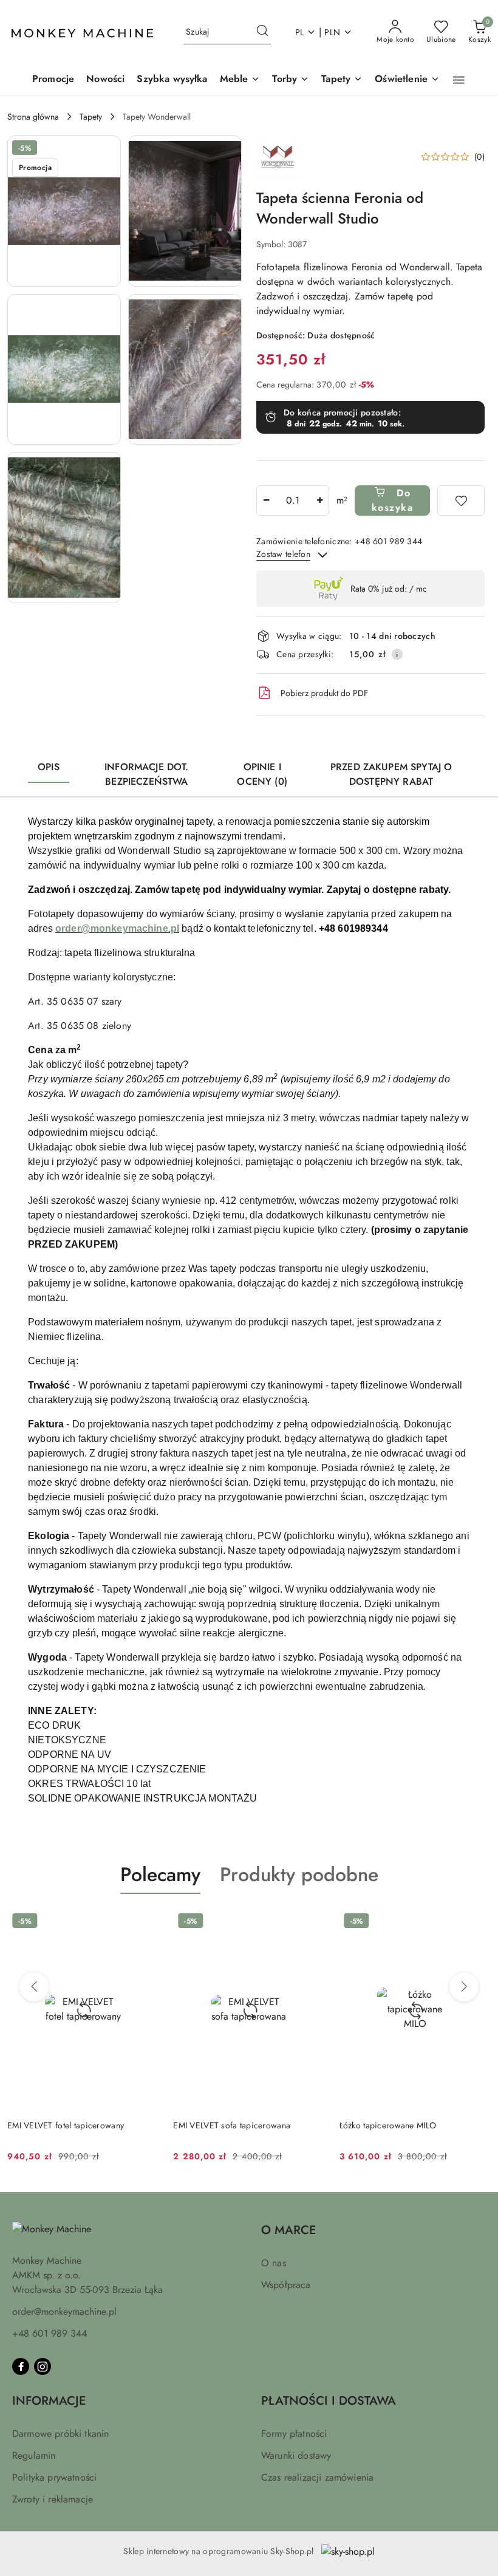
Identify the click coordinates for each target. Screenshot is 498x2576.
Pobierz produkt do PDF (324, 693)
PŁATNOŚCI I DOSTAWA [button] (329, 2401)
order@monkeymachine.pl (64, 2311)
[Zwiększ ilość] (319, 501)
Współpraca (286, 2285)
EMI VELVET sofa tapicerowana (66, 2125)
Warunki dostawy (296, 2455)
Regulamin (34, 2455)
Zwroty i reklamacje (53, 2499)
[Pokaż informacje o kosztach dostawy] (397, 654)
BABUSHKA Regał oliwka (386, 2125)
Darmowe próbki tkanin (60, 2434)
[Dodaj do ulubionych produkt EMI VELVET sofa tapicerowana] (145, 1922)
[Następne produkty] (464, 1987)
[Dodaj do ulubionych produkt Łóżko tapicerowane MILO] (311, 1922)
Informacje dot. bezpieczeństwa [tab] (146, 774)
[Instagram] (43, 2366)
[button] (459, 80)
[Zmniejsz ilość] (266, 501)
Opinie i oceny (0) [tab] (262, 774)
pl (300, 32)
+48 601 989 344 (49, 2333)
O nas (274, 2263)
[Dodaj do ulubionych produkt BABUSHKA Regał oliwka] (477, 1922)
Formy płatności (294, 2434)
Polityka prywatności (54, 2477)
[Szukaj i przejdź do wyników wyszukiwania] (262, 32)
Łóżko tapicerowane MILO (221, 2125)
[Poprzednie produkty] (34, 1987)
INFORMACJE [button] (49, 2401)
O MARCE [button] (288, 2230)
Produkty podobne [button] (299, 1874)
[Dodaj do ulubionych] (461, 501)
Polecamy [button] (160, 1874)
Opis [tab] (49, 767)
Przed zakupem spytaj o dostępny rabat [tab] (391, 774)
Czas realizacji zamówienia (317, 2477)
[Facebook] (21, 2366)
